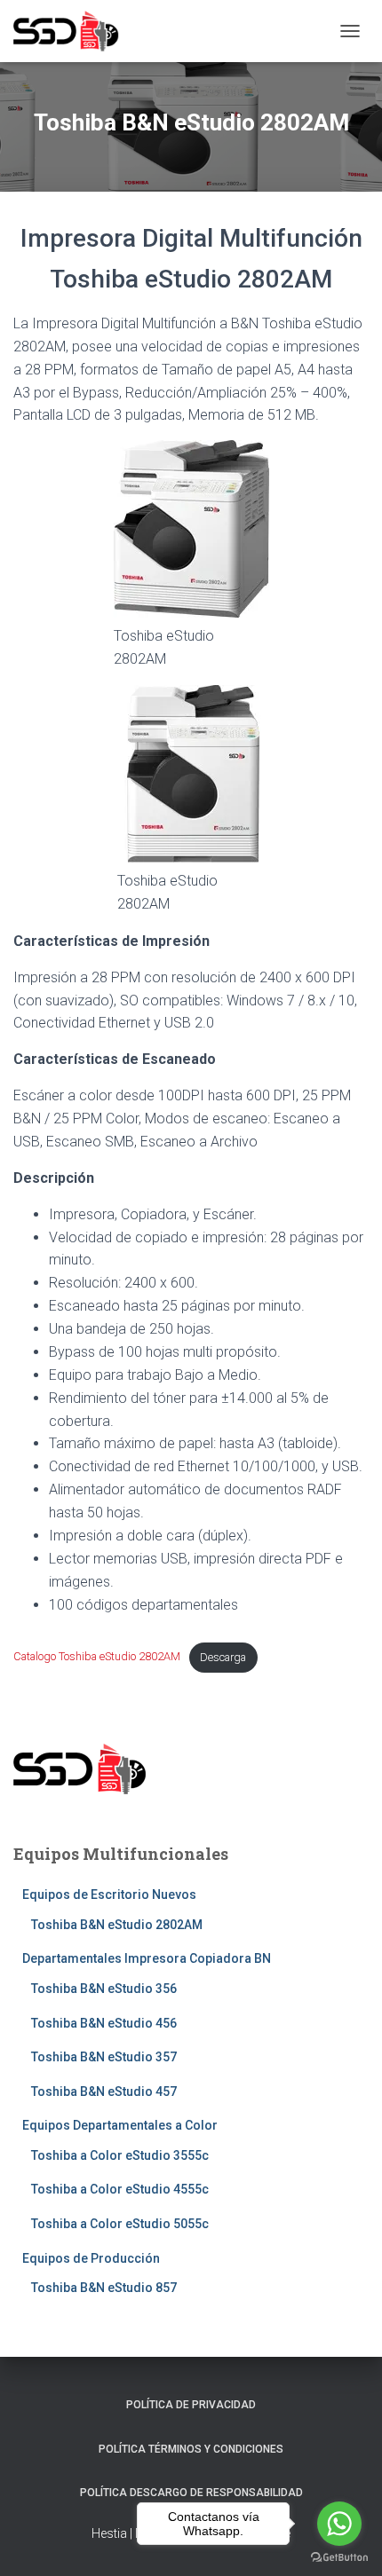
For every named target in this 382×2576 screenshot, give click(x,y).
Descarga (223, 1657)
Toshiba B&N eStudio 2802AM (117, 1925)
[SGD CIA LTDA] (73, 31)
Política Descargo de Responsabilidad (191, 2493)
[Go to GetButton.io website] (339, 2558)
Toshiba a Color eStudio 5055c (120, 2224)
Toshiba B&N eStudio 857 (104, 2288)
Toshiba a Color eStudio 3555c (120, 2155)
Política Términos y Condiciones (191, 2449)
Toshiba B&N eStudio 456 (104, 2023)
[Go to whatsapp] (339, 2524)
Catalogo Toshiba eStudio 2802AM (97, 1657)
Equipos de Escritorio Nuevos (109, 1895)
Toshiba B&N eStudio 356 (104, 1989)
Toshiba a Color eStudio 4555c (120, 2189)
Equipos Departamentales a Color (120, 2125)
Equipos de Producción (91, 2258)
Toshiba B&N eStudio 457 (104, 2092)
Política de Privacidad (191, 2405)
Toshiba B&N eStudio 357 (104, 2057)
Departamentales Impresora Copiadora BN (147, 1958)
